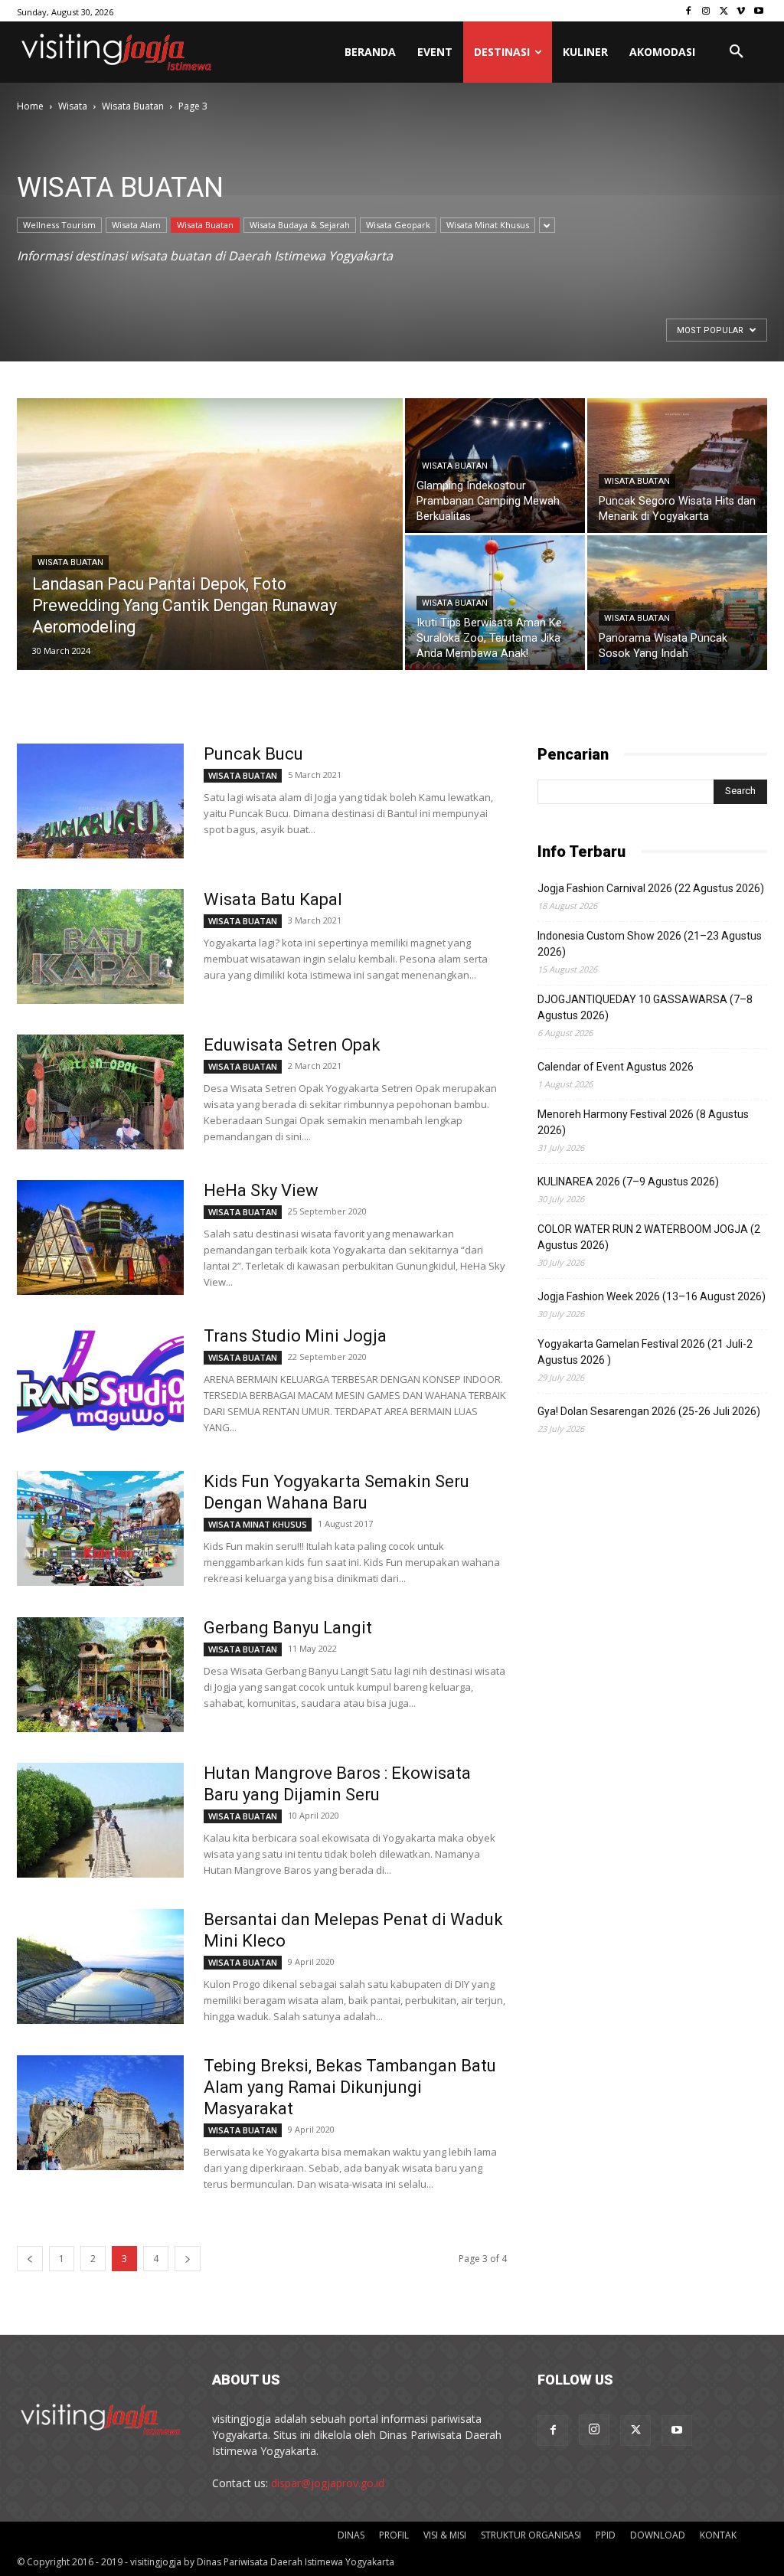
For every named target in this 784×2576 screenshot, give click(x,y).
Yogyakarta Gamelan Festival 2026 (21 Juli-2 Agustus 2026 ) (645, 1352)
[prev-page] (30, 2259)
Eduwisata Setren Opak (292, 1045)
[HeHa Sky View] (100, 1237)
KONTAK (718, 2535)
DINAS (351, 2535)
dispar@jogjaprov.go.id (328, 2483)
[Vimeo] (741, 11)
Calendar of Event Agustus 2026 (616, 1067)
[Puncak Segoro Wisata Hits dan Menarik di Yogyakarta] (677, 466)
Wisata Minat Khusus (488, 225)
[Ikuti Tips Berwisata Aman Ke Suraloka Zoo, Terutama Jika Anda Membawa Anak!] (495, 603)
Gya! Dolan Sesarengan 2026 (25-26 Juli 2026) (649, 1411)
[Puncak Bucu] (100, 801)
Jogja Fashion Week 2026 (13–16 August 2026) (652, 1296)
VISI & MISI (445, 2535)
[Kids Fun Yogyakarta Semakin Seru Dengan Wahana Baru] (100, 1528)
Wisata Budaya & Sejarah (300, 225)
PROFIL (394, 2535)
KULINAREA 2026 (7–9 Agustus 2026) (628, 1182)
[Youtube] (758, 11)
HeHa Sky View (261, 1190)
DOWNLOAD (658, 2535)
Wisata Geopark (398, 225)
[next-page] (188, 2259)
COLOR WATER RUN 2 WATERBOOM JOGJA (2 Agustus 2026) (649, 1237)
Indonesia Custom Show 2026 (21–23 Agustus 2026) (650, 944)
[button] (737, 52)
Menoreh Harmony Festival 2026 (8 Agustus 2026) (643, 1122)
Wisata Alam (136, 225)
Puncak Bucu (253, 754)
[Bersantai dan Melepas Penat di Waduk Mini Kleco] (100, 1966)
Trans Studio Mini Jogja (295, 1336)
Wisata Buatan (133, 106)
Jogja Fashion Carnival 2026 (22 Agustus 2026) (651, 888)
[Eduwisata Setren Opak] (100, 1092)
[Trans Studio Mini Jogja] (100, 1383)
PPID (606, 2535)
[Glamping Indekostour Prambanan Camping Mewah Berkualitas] (495, 466)
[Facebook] (689, 11)
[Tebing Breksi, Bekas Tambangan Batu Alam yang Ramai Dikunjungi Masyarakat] (100, 2113)
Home (30, 106)
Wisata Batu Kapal (273, 899)
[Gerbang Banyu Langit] (100, 1675)
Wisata (73, 106)
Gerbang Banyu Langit (288, 1628)
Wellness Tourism (59, 225)
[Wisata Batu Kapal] (100, 946)
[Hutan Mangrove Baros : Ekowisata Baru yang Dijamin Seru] (100, 1820)
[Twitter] (724, 11)
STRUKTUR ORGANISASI (531, 2535)
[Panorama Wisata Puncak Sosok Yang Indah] (677, 603)
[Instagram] (706, 11)
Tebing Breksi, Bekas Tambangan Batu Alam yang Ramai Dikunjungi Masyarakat (350, 2087)
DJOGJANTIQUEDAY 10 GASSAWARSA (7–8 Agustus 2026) (645, 1007)
